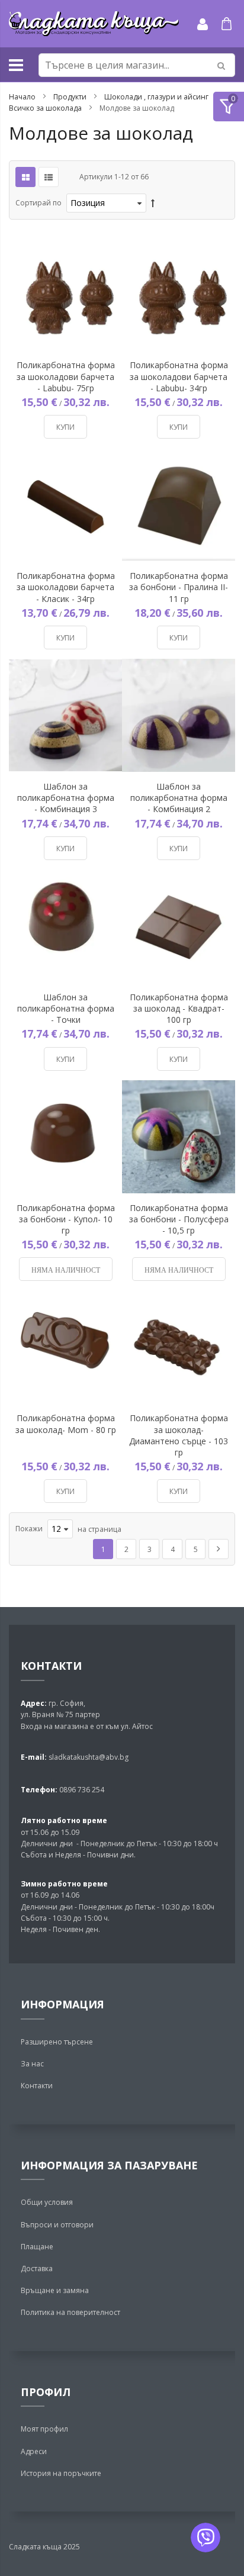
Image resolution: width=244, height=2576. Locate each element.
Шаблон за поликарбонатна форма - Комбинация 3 (66, 798)
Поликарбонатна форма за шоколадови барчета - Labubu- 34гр (179, 376)
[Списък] (49, 177)
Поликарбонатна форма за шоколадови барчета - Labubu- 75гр (66, 376)
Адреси (34, 2451)
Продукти (71, 97)
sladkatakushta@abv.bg (89, 1757)
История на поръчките (61, 2473)
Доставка (37, 2269)
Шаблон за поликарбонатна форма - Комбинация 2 (179, 798)
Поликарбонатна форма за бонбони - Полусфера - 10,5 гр (179, 1219)
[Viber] (206, 2538)
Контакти (37, 2086)
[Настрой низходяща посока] (153, 203)
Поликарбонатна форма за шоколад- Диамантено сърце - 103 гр (179, 1435)
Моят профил (44, 2429)
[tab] (229, 107)
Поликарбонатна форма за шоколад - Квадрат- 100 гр (179, 1008)
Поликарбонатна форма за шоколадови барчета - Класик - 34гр (66, 587)
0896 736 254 (81, 1790)
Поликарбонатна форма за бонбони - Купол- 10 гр (66, 1219)
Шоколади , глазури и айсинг (157, 97)
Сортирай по (38, 203)
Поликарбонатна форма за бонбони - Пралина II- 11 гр (179, 587)
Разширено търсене (57, 2042)
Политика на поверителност (70, 2312)
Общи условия (47, 2202)
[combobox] (137, 65)
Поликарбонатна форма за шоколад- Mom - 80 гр (66, 1424)
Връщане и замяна (55, 2290)
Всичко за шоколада (46, 108)
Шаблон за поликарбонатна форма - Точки (66, 1008)
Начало (23, 97)
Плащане (37, 2247)
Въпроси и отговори (57, 2225)
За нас (32, 2064)
